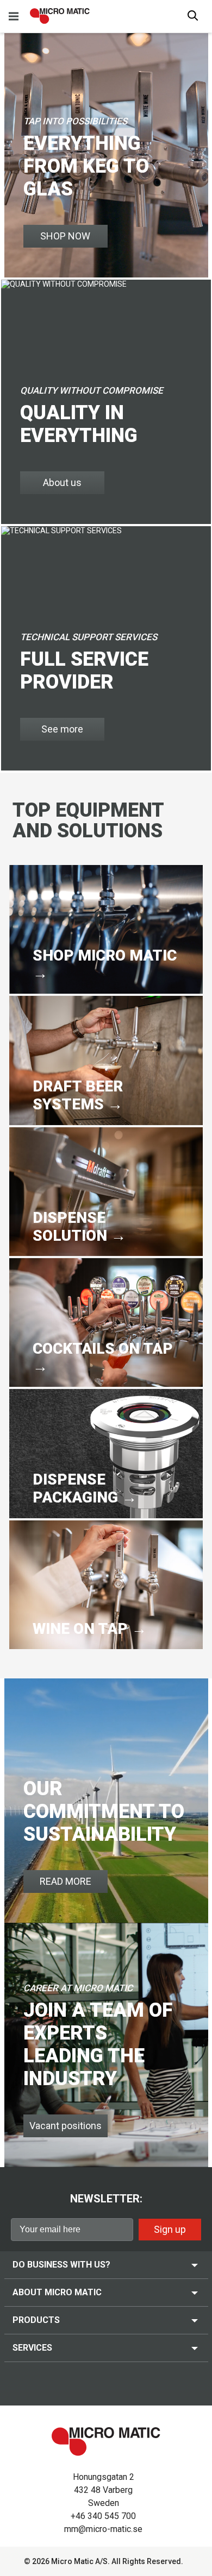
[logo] (60, 16)
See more (62, 729)
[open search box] (193, 17)
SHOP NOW (65, 236)
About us (62, 482)
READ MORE (66, 1881)
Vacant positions (66, 2126)
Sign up (170, 2229)
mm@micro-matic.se (103, 2529)
